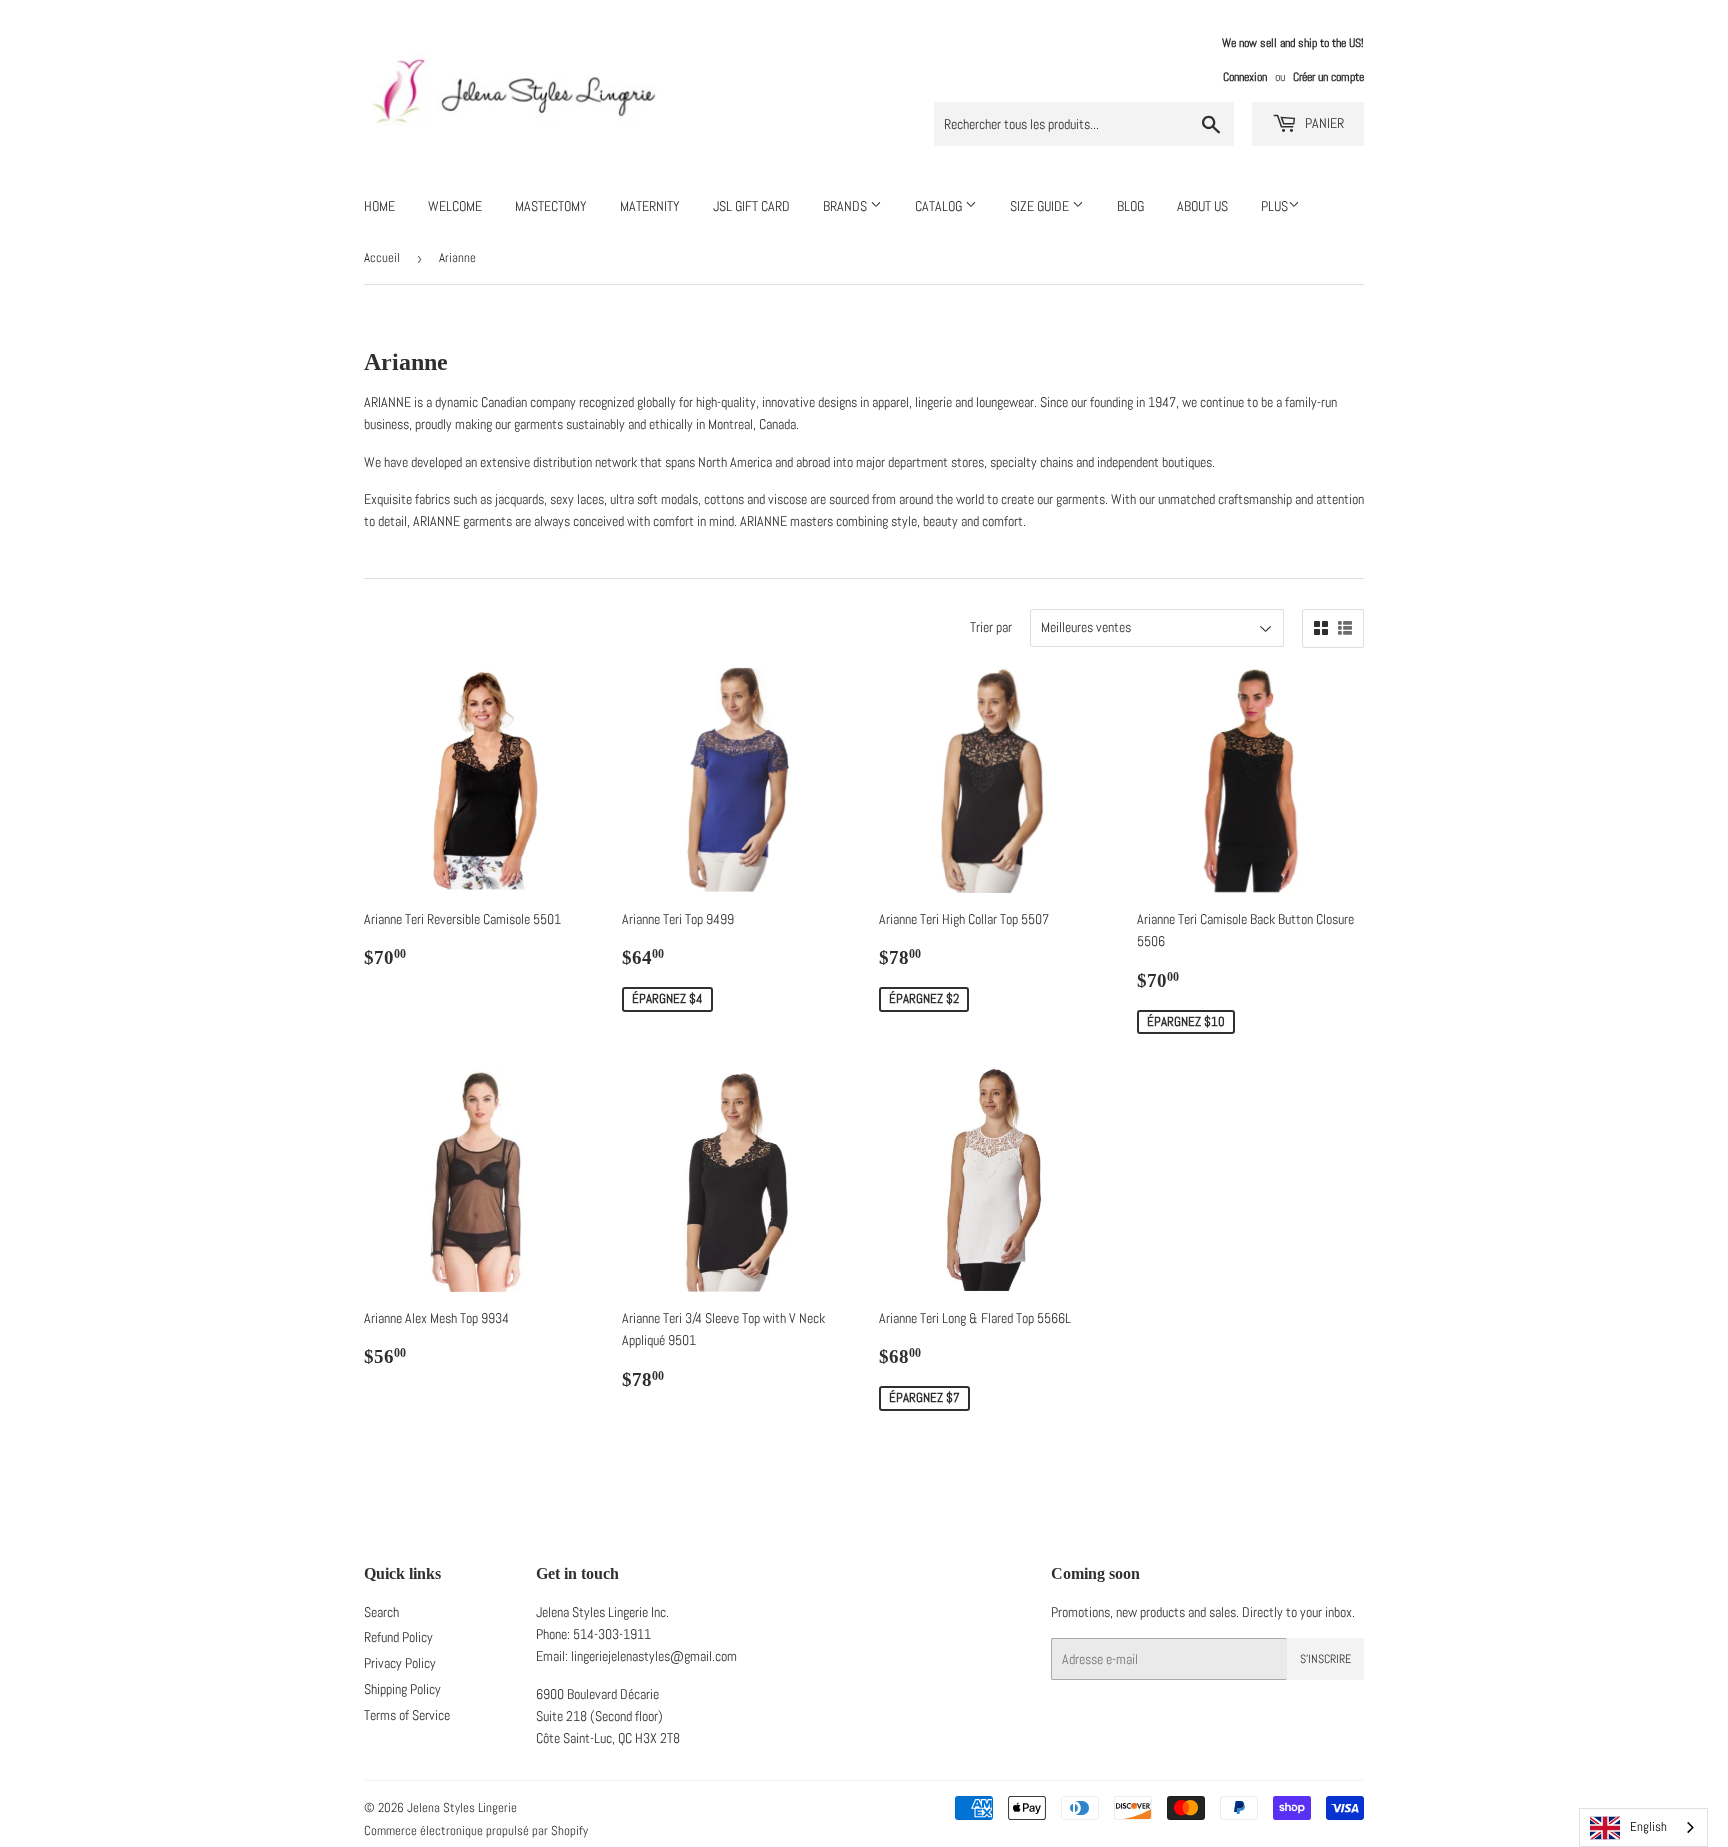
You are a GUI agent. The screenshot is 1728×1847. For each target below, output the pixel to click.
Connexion (1245, 77)
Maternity (650, 206)
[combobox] (1643, 1827)
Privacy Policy (400, 1663)
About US (1202, 206)
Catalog (940, 206)
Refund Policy (398, 1637)
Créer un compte (1328, 77)
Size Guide (1041, 206)
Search (381, 1612)
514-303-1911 (612, 1634)
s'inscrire (1325, 1659)
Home (379, 206)
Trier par (991, 627)
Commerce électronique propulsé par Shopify (476, 1830)
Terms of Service (407, 1715)
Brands (846, 206)
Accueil (382, 257)
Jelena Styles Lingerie (462, 1807)
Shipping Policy (402, 1689)
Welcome (455, 206)
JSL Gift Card (751, 206)
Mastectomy (551, 206)
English (1648, 1826)
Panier (1323, 123)
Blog (1130, 206)
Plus (1274, 206)
